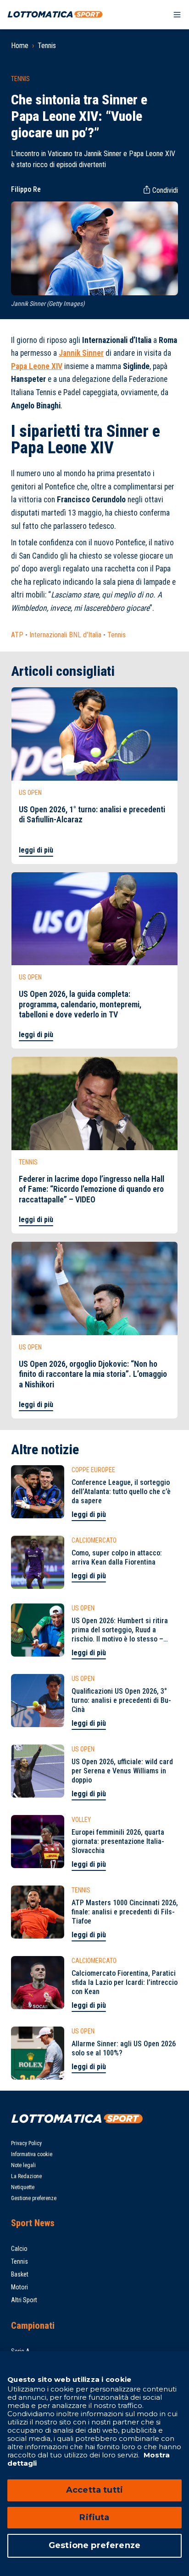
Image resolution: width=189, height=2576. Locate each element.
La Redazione (26, 2176)
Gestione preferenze (34, 2198)
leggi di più (36, 850)
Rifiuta (94, 2517)
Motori (19, 2287)
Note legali (23, 2165)
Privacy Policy (26, 2143)
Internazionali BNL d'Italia (65, 635)
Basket (20, 2274)
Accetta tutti (94, 2490)
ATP (17, 635)
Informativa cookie (32, 2154)
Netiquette (23, 2187)
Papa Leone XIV (37, 366)
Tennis (47, 46)
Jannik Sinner (81, 353)
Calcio (19, 2249)
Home (20, 46)
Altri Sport (24, 2300)
